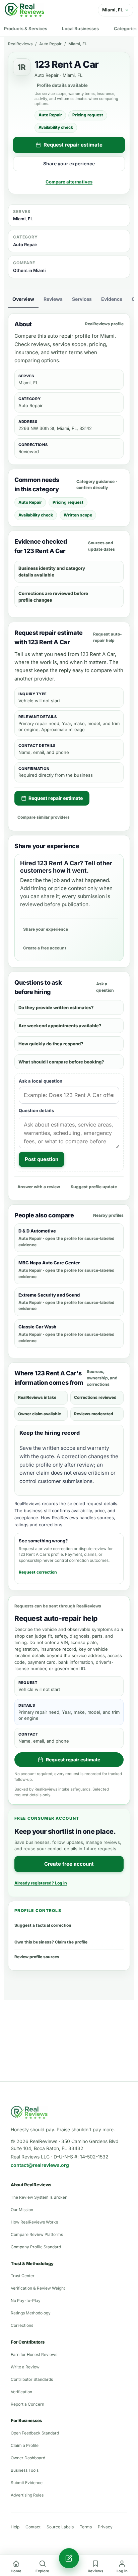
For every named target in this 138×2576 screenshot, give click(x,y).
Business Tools (25, 2470)
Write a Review (25, 2367)
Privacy (105, 2527)
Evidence (112, 299)
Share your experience (69, 163)
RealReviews (20, 44)
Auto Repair (50, 44)
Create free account (69, 1864)
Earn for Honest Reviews (34, 2354)
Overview (23, 299)
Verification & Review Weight (38, 2288)
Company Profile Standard (36, 2247)
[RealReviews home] (24, 10)
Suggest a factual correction (43, 1925)
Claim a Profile (25, 2445)
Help (15, 2527)
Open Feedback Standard (35, 2433)
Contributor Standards (32, 2379)
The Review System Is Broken (39, 2197)
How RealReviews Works (34, 2222)
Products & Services (26, 29)
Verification (21, 2392)
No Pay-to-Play (26, 2300)
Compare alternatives (69, 182)
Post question (42, 1159)
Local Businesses (80, 29)
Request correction (38, 1572)
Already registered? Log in (41, 1883)
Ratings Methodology (31, 2313)
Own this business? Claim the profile (51, 1942)
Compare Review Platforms (37, 2234)
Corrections (22, 2325)
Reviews (53, 299)
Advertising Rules (27, 2495)
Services (82, 299)
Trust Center (23, 2276)
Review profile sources (37, 1957)
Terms (86, 2527)
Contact (33, 2527)
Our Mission (22, 2210)
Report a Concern (27, 2404)
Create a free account (45, 948)
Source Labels (60, 2527)
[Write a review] (69, 2558)
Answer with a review (39, 1187)
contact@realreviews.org (40, 2165)
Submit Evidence (27, 2483)
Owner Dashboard (28, 2458)
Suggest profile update (94, 1187)
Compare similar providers (44, 817)
